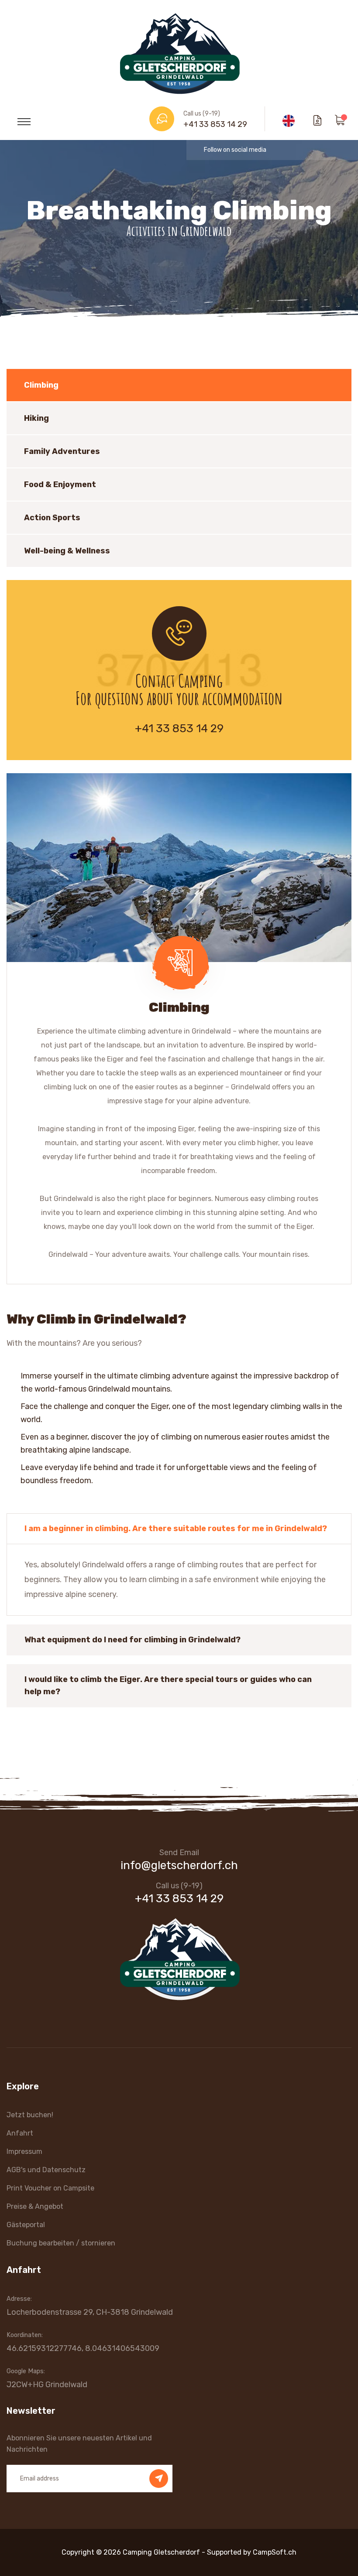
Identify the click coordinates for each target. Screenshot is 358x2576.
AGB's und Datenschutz (46, 2170)
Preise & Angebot (35, 2206)
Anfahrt (20, 2133)
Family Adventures (62, 451)
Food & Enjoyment (60, 484)
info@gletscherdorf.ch (179, 1865)
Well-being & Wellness (67, 551)
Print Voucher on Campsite (50, 2188)
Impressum (24, 2151)
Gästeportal (26, 2225)
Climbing (41, 385)
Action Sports (52, 518)
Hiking (36, 418)
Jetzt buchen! (30, 2115)
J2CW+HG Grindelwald (47, 2385)
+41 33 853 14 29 (215, 124)
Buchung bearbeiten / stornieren (61, 2243)
